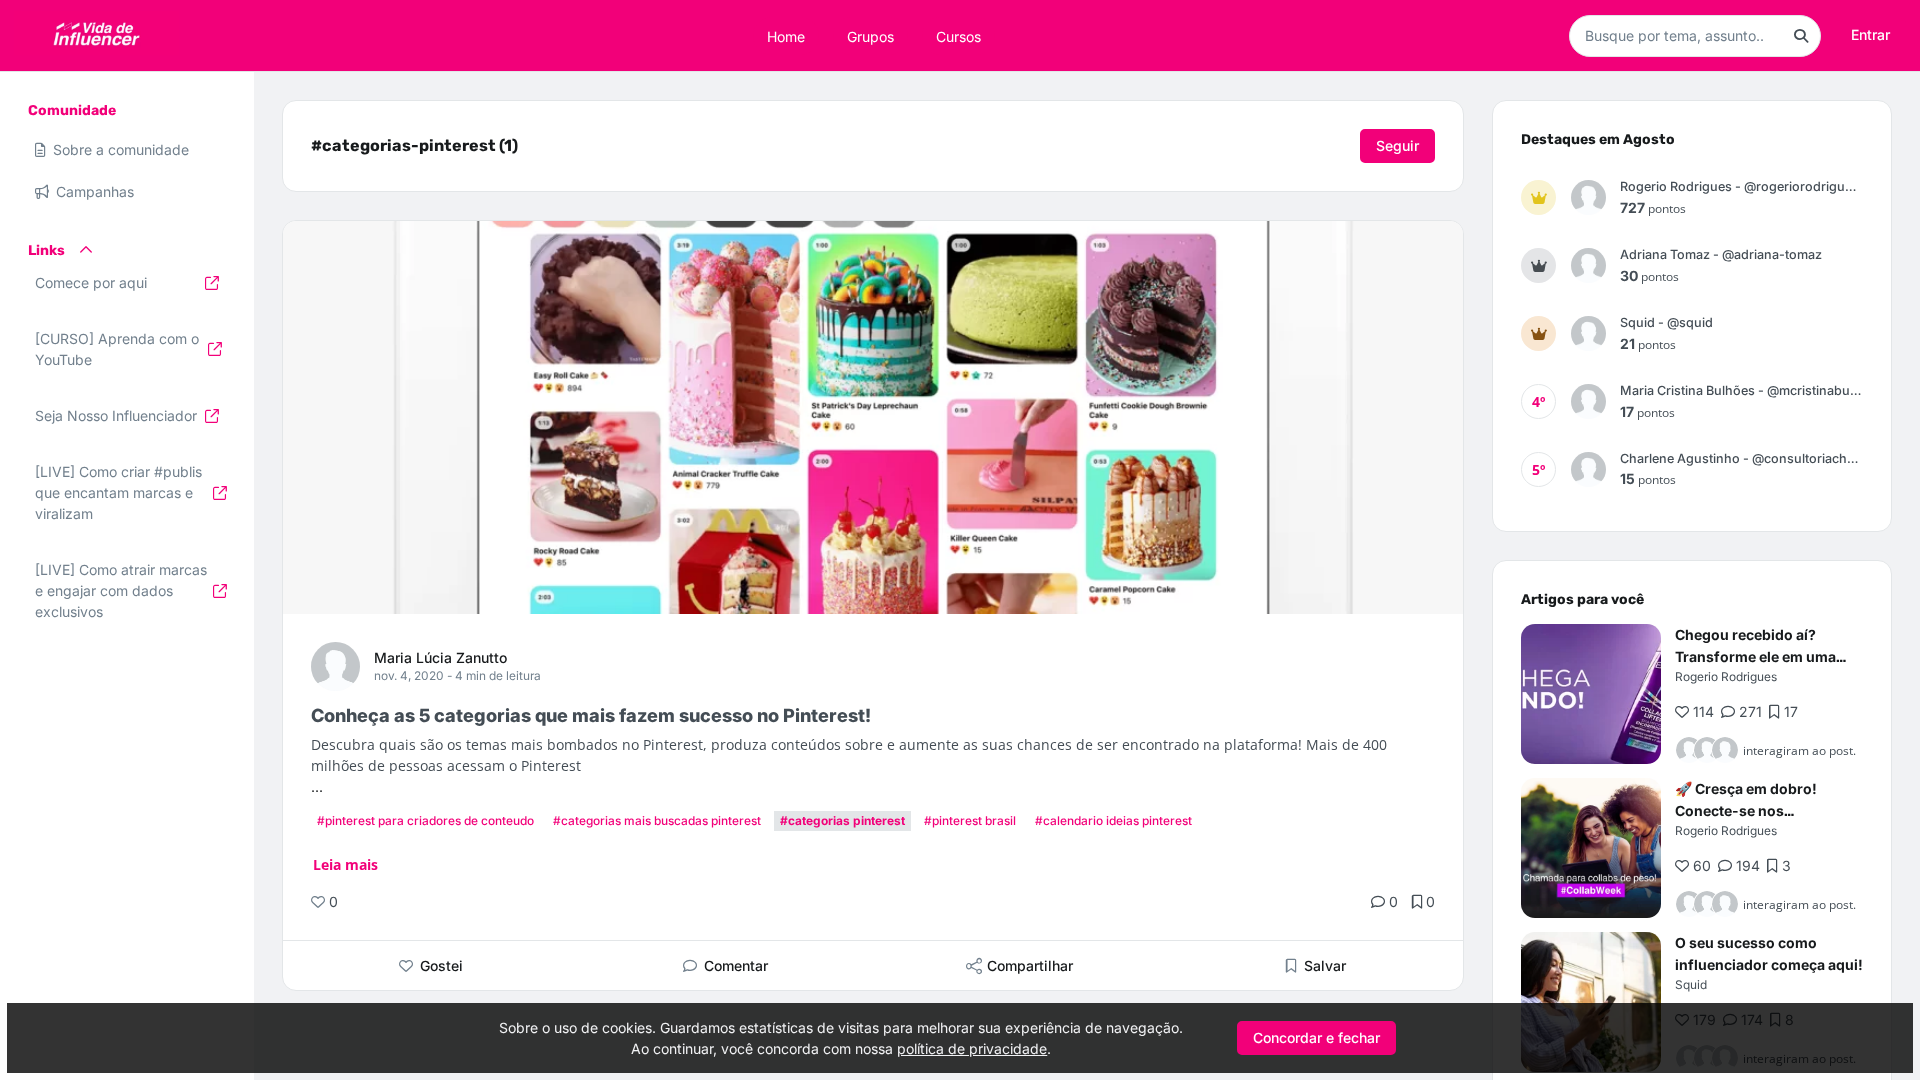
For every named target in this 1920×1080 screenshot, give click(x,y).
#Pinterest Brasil (970, 820)
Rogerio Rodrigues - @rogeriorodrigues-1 (1741, 186)
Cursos (958, 35)
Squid (1691, 984)
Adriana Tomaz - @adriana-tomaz (1721, 254)
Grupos (870, 35)
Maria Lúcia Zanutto (440, 657)
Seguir (1397, 145)
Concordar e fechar (1316, 1037)
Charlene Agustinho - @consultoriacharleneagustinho (1741, 458)
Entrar (1870, 34)
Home (786, 35)
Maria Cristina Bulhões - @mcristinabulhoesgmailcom (1741, 390)
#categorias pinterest (842, 820)
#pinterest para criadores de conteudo (425, 820)
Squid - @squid (1666, 322)
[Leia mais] (1591, 694)
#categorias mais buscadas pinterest (657, 820)
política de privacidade (972, 1048)
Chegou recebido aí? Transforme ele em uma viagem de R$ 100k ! (1755, 656)
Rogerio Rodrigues (1726, 676)
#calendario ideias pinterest (1113, 820)
